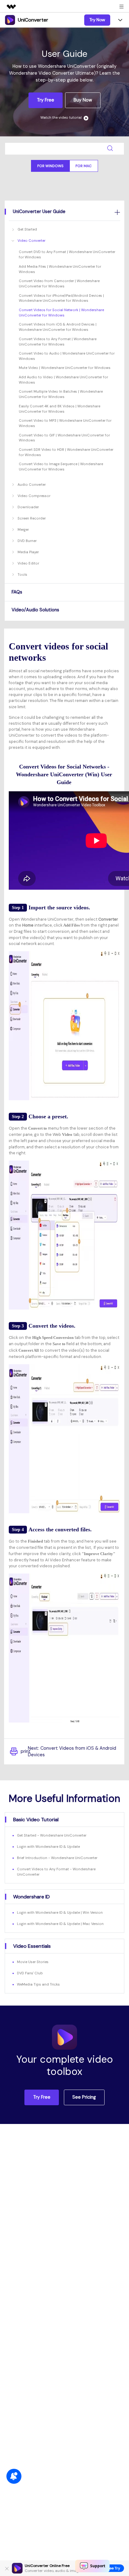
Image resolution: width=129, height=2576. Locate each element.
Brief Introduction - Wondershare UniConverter (57, 1858)
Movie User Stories (33, 1962)
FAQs (17, 592)
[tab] (64, 211)
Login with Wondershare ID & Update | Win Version (60, 1912)
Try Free (46, 100)
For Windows (50, 166)
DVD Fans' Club (30, 1973)
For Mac (84, 166)
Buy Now (83, 100)
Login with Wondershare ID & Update (48, 1847)
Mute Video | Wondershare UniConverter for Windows (65, 368)
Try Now (97, 20)
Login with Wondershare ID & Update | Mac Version (60, 1924)
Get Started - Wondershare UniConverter (52, 1835)
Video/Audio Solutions (35, 610)
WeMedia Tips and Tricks (38, 1984)
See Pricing (84, 2097)
